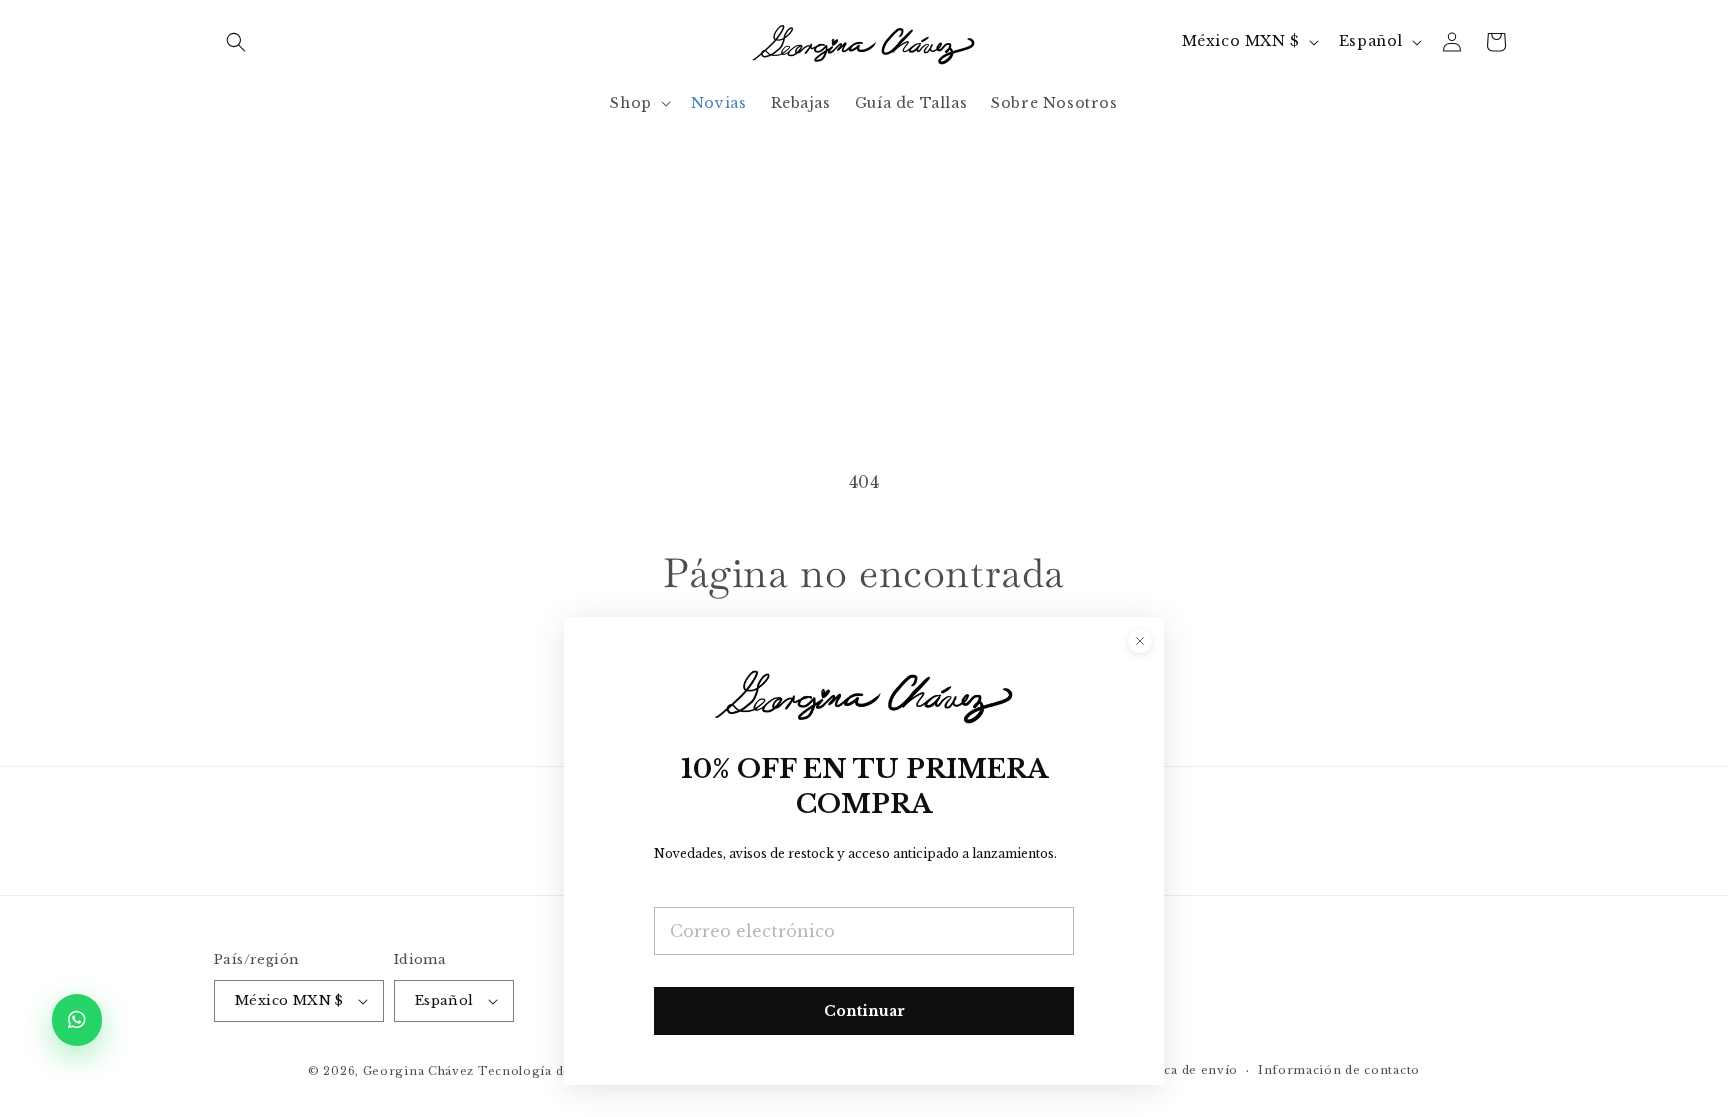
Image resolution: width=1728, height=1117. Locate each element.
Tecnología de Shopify (551, 1071)
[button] (236, 42)
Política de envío (1183, 1070)
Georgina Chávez (419, 1071)
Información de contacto (1339, 1070)
